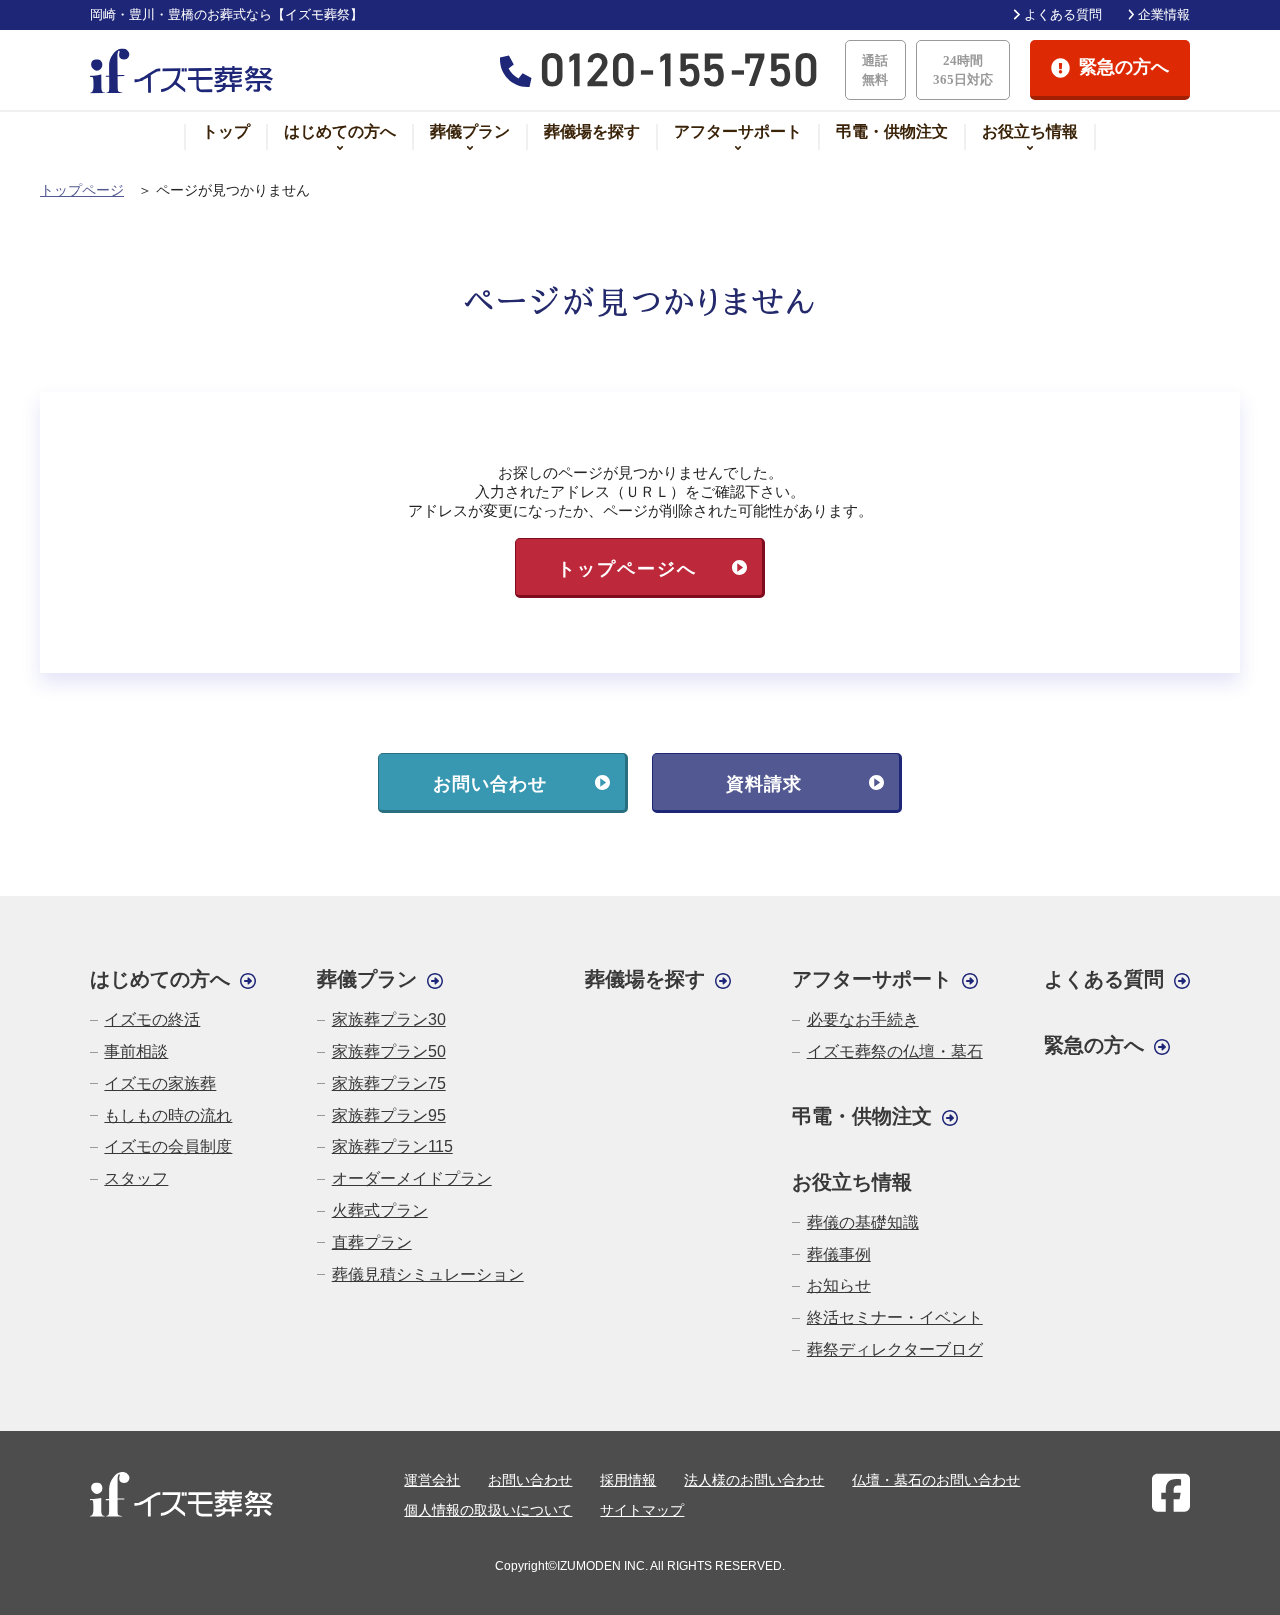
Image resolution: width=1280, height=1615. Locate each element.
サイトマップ (642, 1510)
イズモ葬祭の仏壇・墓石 (894, 1051)
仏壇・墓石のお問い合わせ (936, 1480)
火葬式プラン (379, 1210)
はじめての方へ (340, 131)
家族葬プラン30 (388, 1019)
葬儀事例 (838, 1254)
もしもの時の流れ (168, 1115)
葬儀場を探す (592, 131)
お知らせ (838, 1285)
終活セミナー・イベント (894, 1317)
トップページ (82, 190)
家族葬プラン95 (388, 1115)
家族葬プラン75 (388, 1083)
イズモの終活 (152, 1019)
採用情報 (628, 1480)
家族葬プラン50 (388, 1051)
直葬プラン (371, 1242)
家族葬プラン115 (392, 1146)
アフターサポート (738, 131)
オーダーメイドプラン (411, 1178)
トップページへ (627, 569)
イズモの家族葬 (160, 1083)
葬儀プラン (470, 131)
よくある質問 (1062, 14)
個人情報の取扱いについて (488, 1510)
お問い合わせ (530, 1480)
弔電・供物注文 (892, 131)
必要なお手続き (862, 1019)
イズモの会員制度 (168, 1146)
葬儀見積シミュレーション (427, 1274)
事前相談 (136, 1051)
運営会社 (432, 1480)
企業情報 (1164, 14)
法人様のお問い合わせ (754, 1480)
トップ (226, 131)
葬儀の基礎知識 (862, 1222)
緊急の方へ (1094, 1045)
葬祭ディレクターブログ (894, 1349)
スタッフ (136, 1178)
